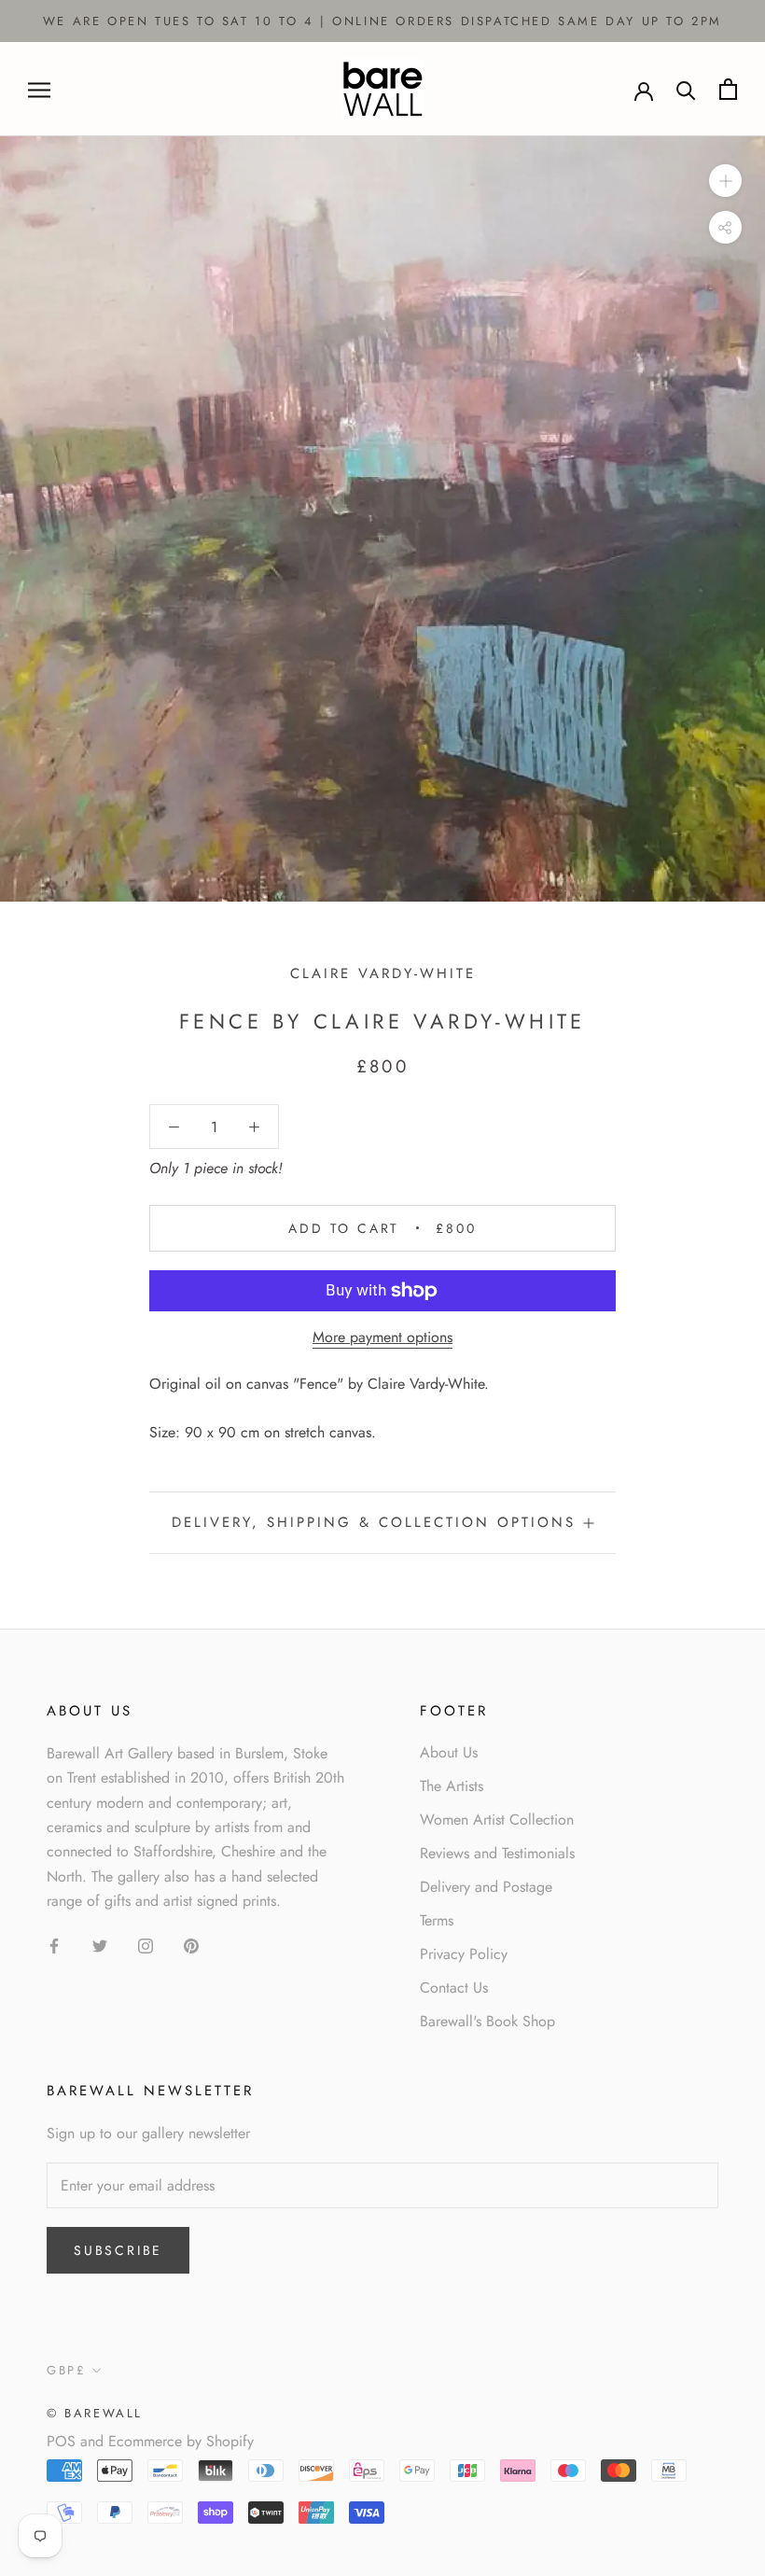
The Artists (452, 1786)
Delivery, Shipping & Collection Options (374, 1522)
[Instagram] (146, 1945)
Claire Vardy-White (383, 973)
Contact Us (454, 1988)
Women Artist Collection (497, 1820)
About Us (449, 1752)
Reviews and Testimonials (497, 1853)
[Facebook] (54, 1945)
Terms (437, 1920)
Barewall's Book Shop (487, 2021)
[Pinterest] (191, 1945)
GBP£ (66, 2370)
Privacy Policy (464, 1954)
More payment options (382, 1337)
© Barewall (95, 2413)
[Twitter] (100, 1945)
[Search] (686, 89)
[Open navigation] (39, 90)
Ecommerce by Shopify (181, 2441)
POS (61, 2441)
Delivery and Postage (486, 1887)
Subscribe (118, 2250)
